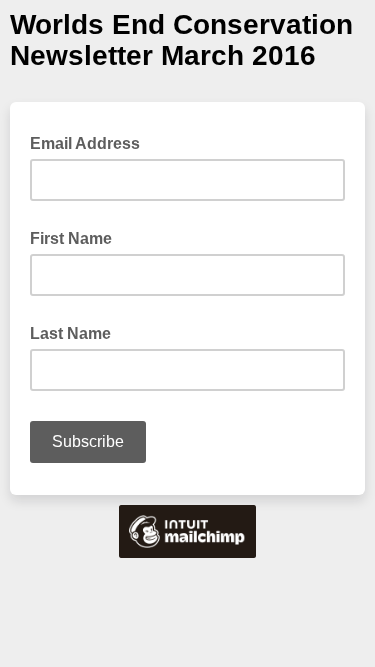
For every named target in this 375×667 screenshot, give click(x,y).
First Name (71, 238)
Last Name (70, 333)
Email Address (91, 142)
